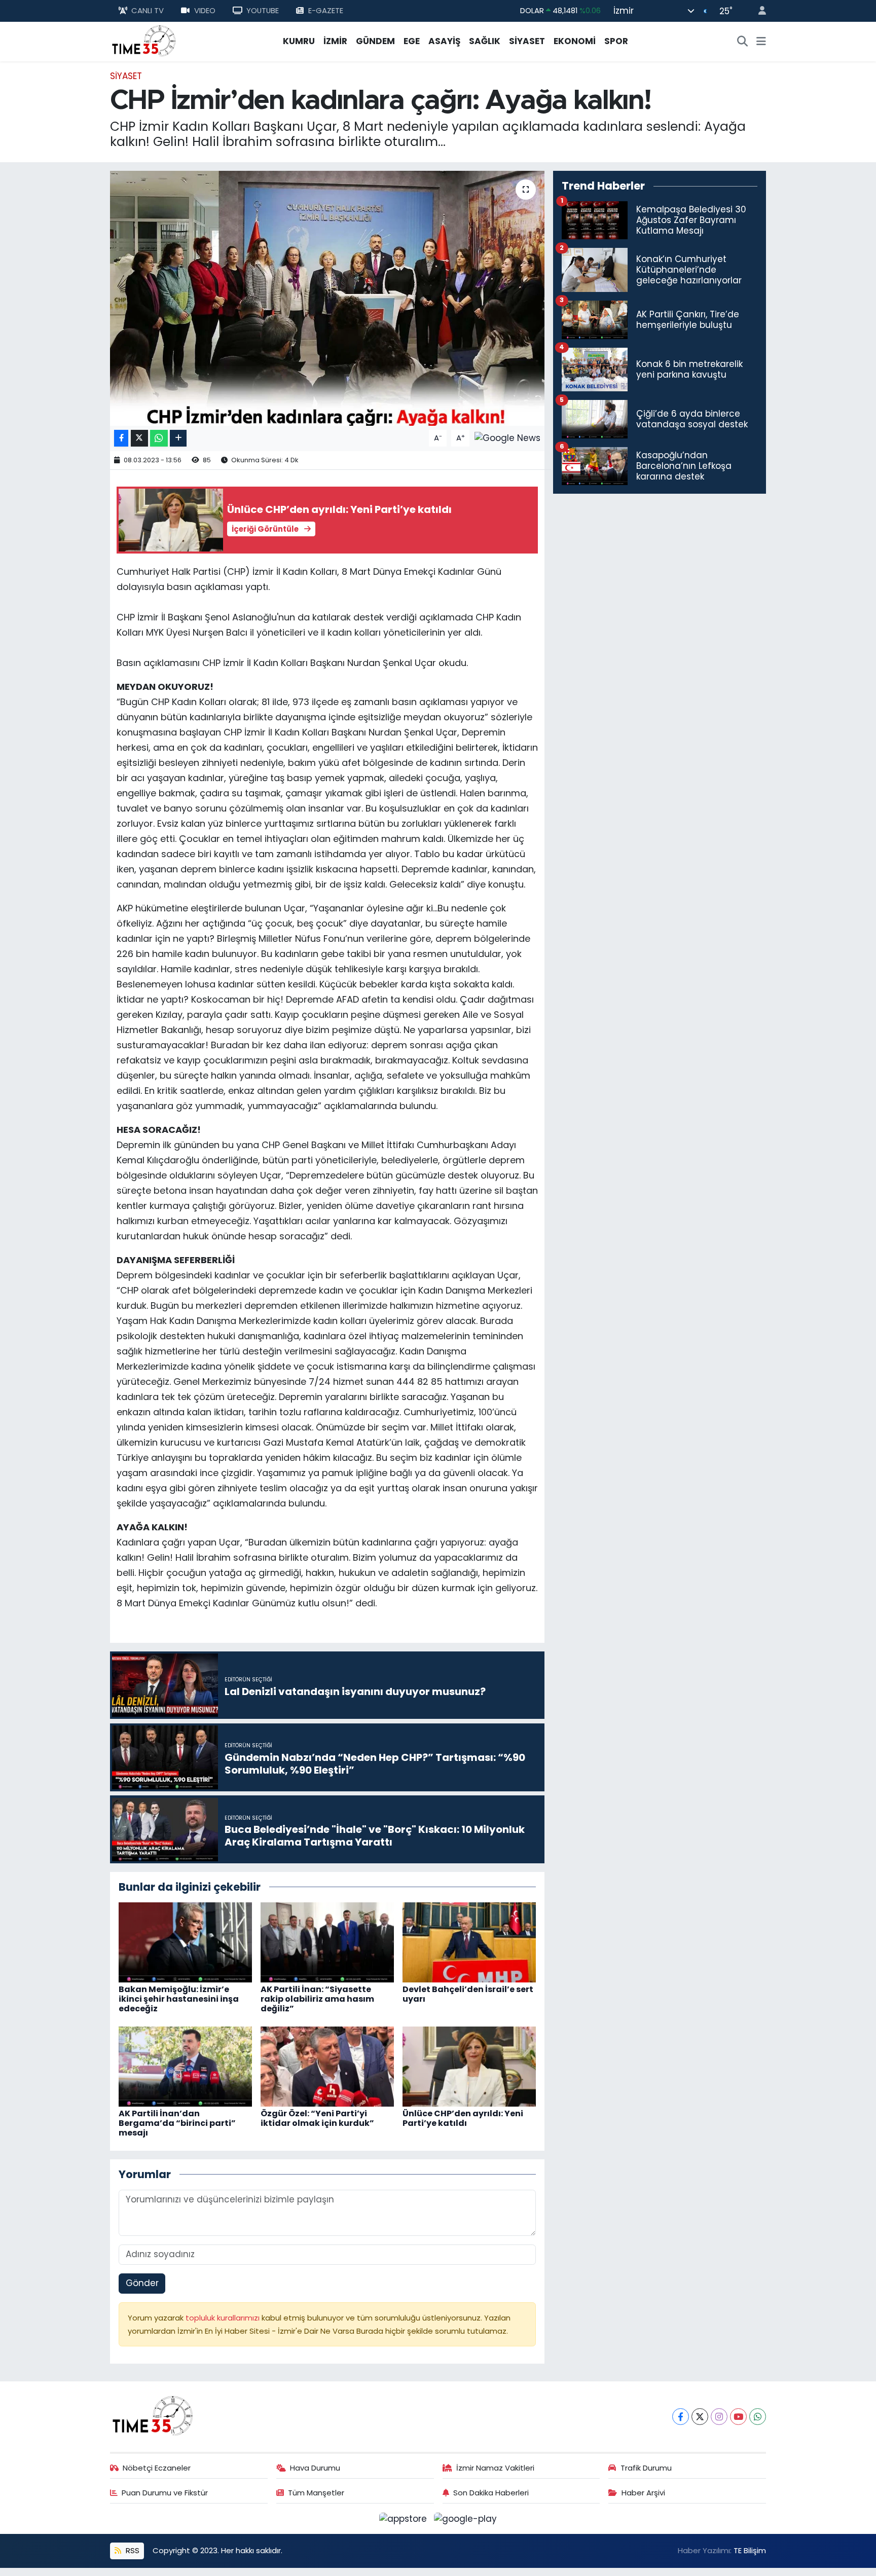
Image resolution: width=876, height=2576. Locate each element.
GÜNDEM (375, 41)
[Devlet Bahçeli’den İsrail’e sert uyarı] (469, 1941)
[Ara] (743, 42)
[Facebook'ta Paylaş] (121, 438)
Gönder (142, 2283)
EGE (412, 41)
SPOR (616, 41)
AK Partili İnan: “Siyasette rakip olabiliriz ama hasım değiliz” (317, 1999)
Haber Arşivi (643, 2493)
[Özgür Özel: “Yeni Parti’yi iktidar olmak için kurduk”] (327, 2066)
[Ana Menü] (761, 42)
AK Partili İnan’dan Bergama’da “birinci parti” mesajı (177, 2123)
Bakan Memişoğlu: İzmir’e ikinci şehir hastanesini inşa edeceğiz (179, 1999)
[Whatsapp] (758, 2417)
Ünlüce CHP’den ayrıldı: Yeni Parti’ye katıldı (463, 2118)
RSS (132, 2550)
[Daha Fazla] (178, 438)
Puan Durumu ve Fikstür (165, 2493)
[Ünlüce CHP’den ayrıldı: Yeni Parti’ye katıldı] (469, 2066)
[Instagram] (719, 2417)
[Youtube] (738, 2417)
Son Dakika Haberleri (491, 2493)
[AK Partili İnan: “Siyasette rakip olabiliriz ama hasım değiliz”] (327, 1941)
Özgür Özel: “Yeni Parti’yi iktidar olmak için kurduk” (317, 2118)
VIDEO (205, 10)
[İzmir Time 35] (144, 41)
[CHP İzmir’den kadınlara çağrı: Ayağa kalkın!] (327, 298)
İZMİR (335, 41)
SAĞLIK (485, 41)
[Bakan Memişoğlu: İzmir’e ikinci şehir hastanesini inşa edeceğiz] (185, 1941)
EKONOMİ (575, 41)
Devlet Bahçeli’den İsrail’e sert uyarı (468, 1994)
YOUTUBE (263, 10)
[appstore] (405, 2518)
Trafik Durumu (646, 2468)
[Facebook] (681, 2417)
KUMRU (299, 41)
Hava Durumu (315, 2468)
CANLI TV (148, 10)
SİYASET (527, 41)
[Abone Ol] (507, 437)
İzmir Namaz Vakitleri (495, 2468)
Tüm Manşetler (316, 2493)
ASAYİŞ (444, 41)
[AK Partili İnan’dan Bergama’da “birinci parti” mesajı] (185, 2066)
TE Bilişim (750, 2550)
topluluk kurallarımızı (224, 2318)
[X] (700, 2417)
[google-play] (466, 2518)
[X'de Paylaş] (139, 438)
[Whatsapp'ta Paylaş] (159, 438)
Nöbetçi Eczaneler (157, 2468)
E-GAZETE (326, 10)
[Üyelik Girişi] (758, 11)
